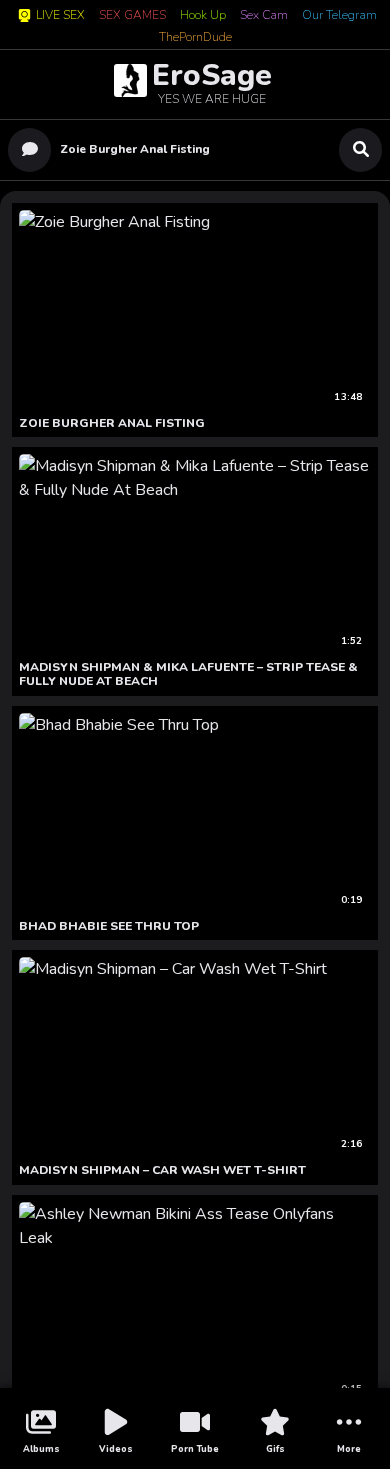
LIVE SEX (60, 15)
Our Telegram (339, 16)
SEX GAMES (132, 16)
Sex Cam (264, 16)
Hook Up (203, 16)
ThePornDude (195, 38)
